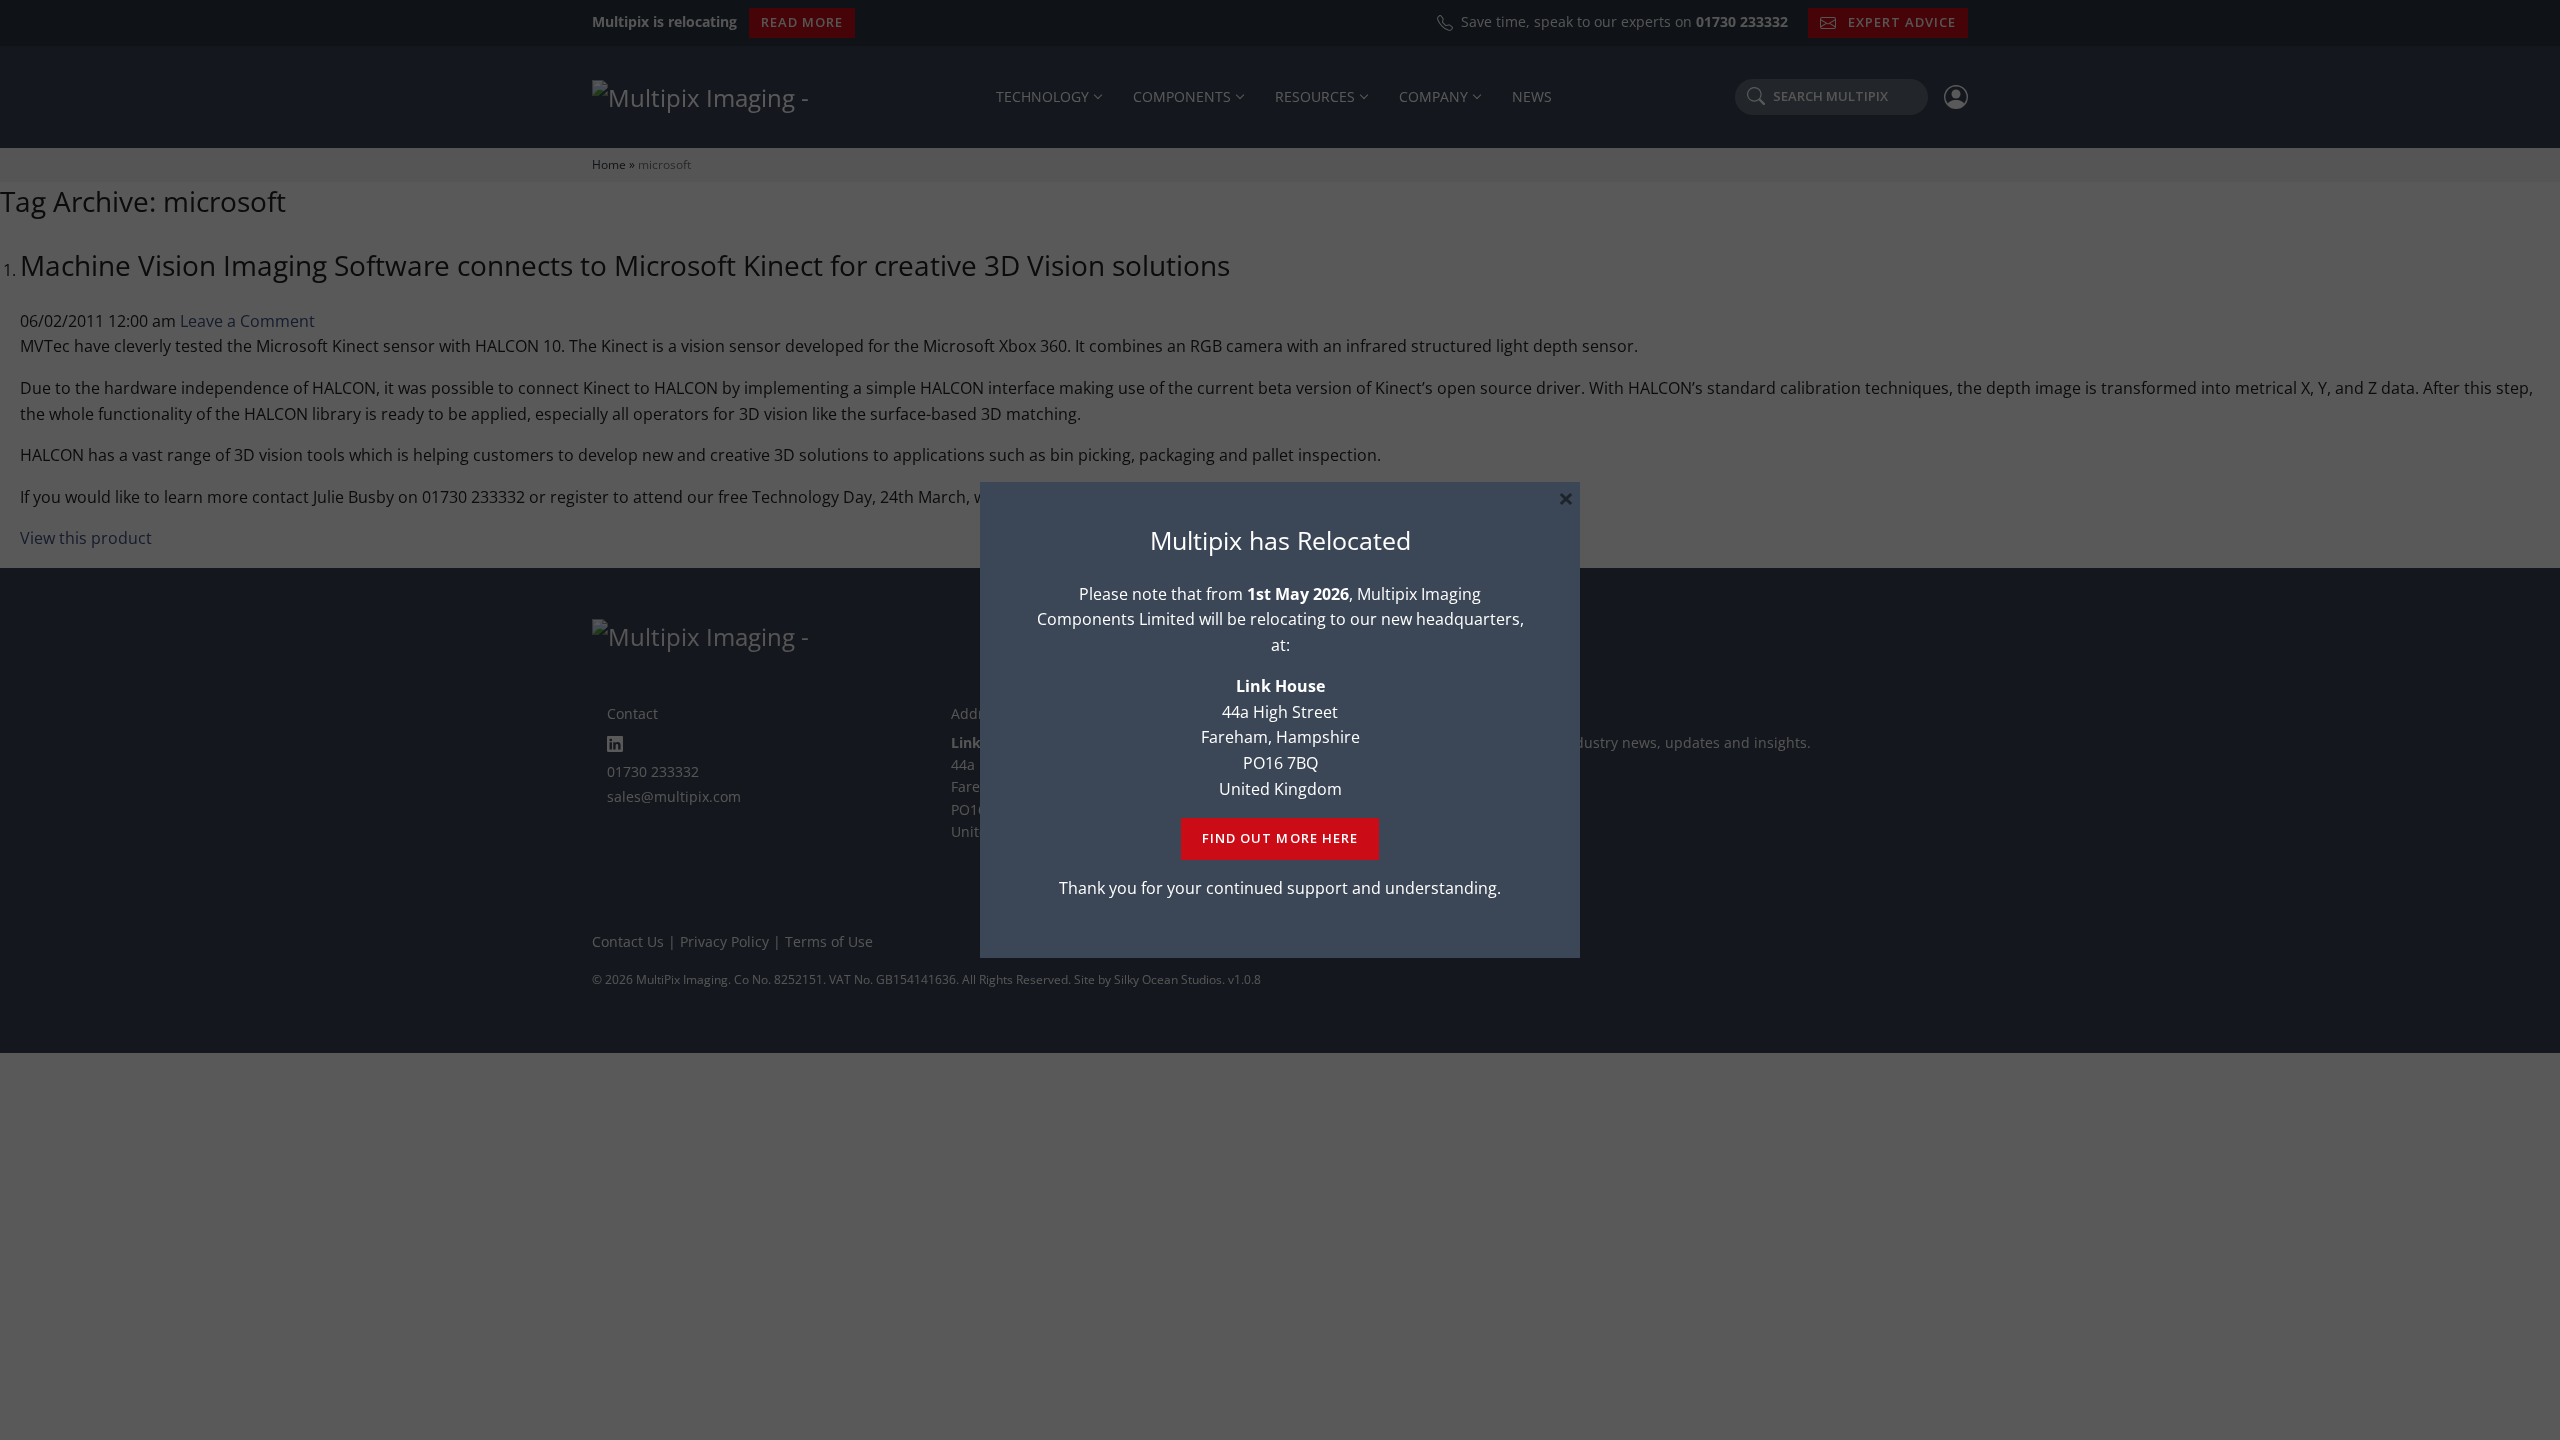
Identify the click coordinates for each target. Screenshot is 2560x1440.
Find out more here (1279, 838)
